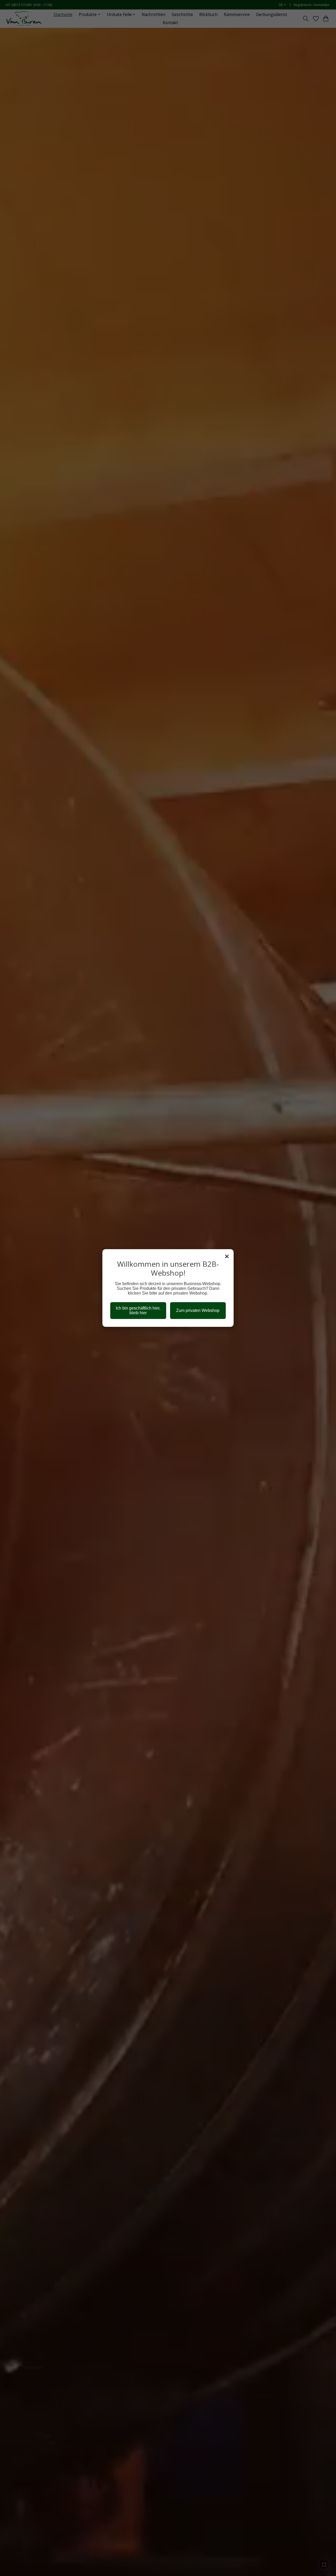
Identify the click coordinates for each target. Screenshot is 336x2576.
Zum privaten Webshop (198, 1310)
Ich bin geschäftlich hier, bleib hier (138, 1310)
